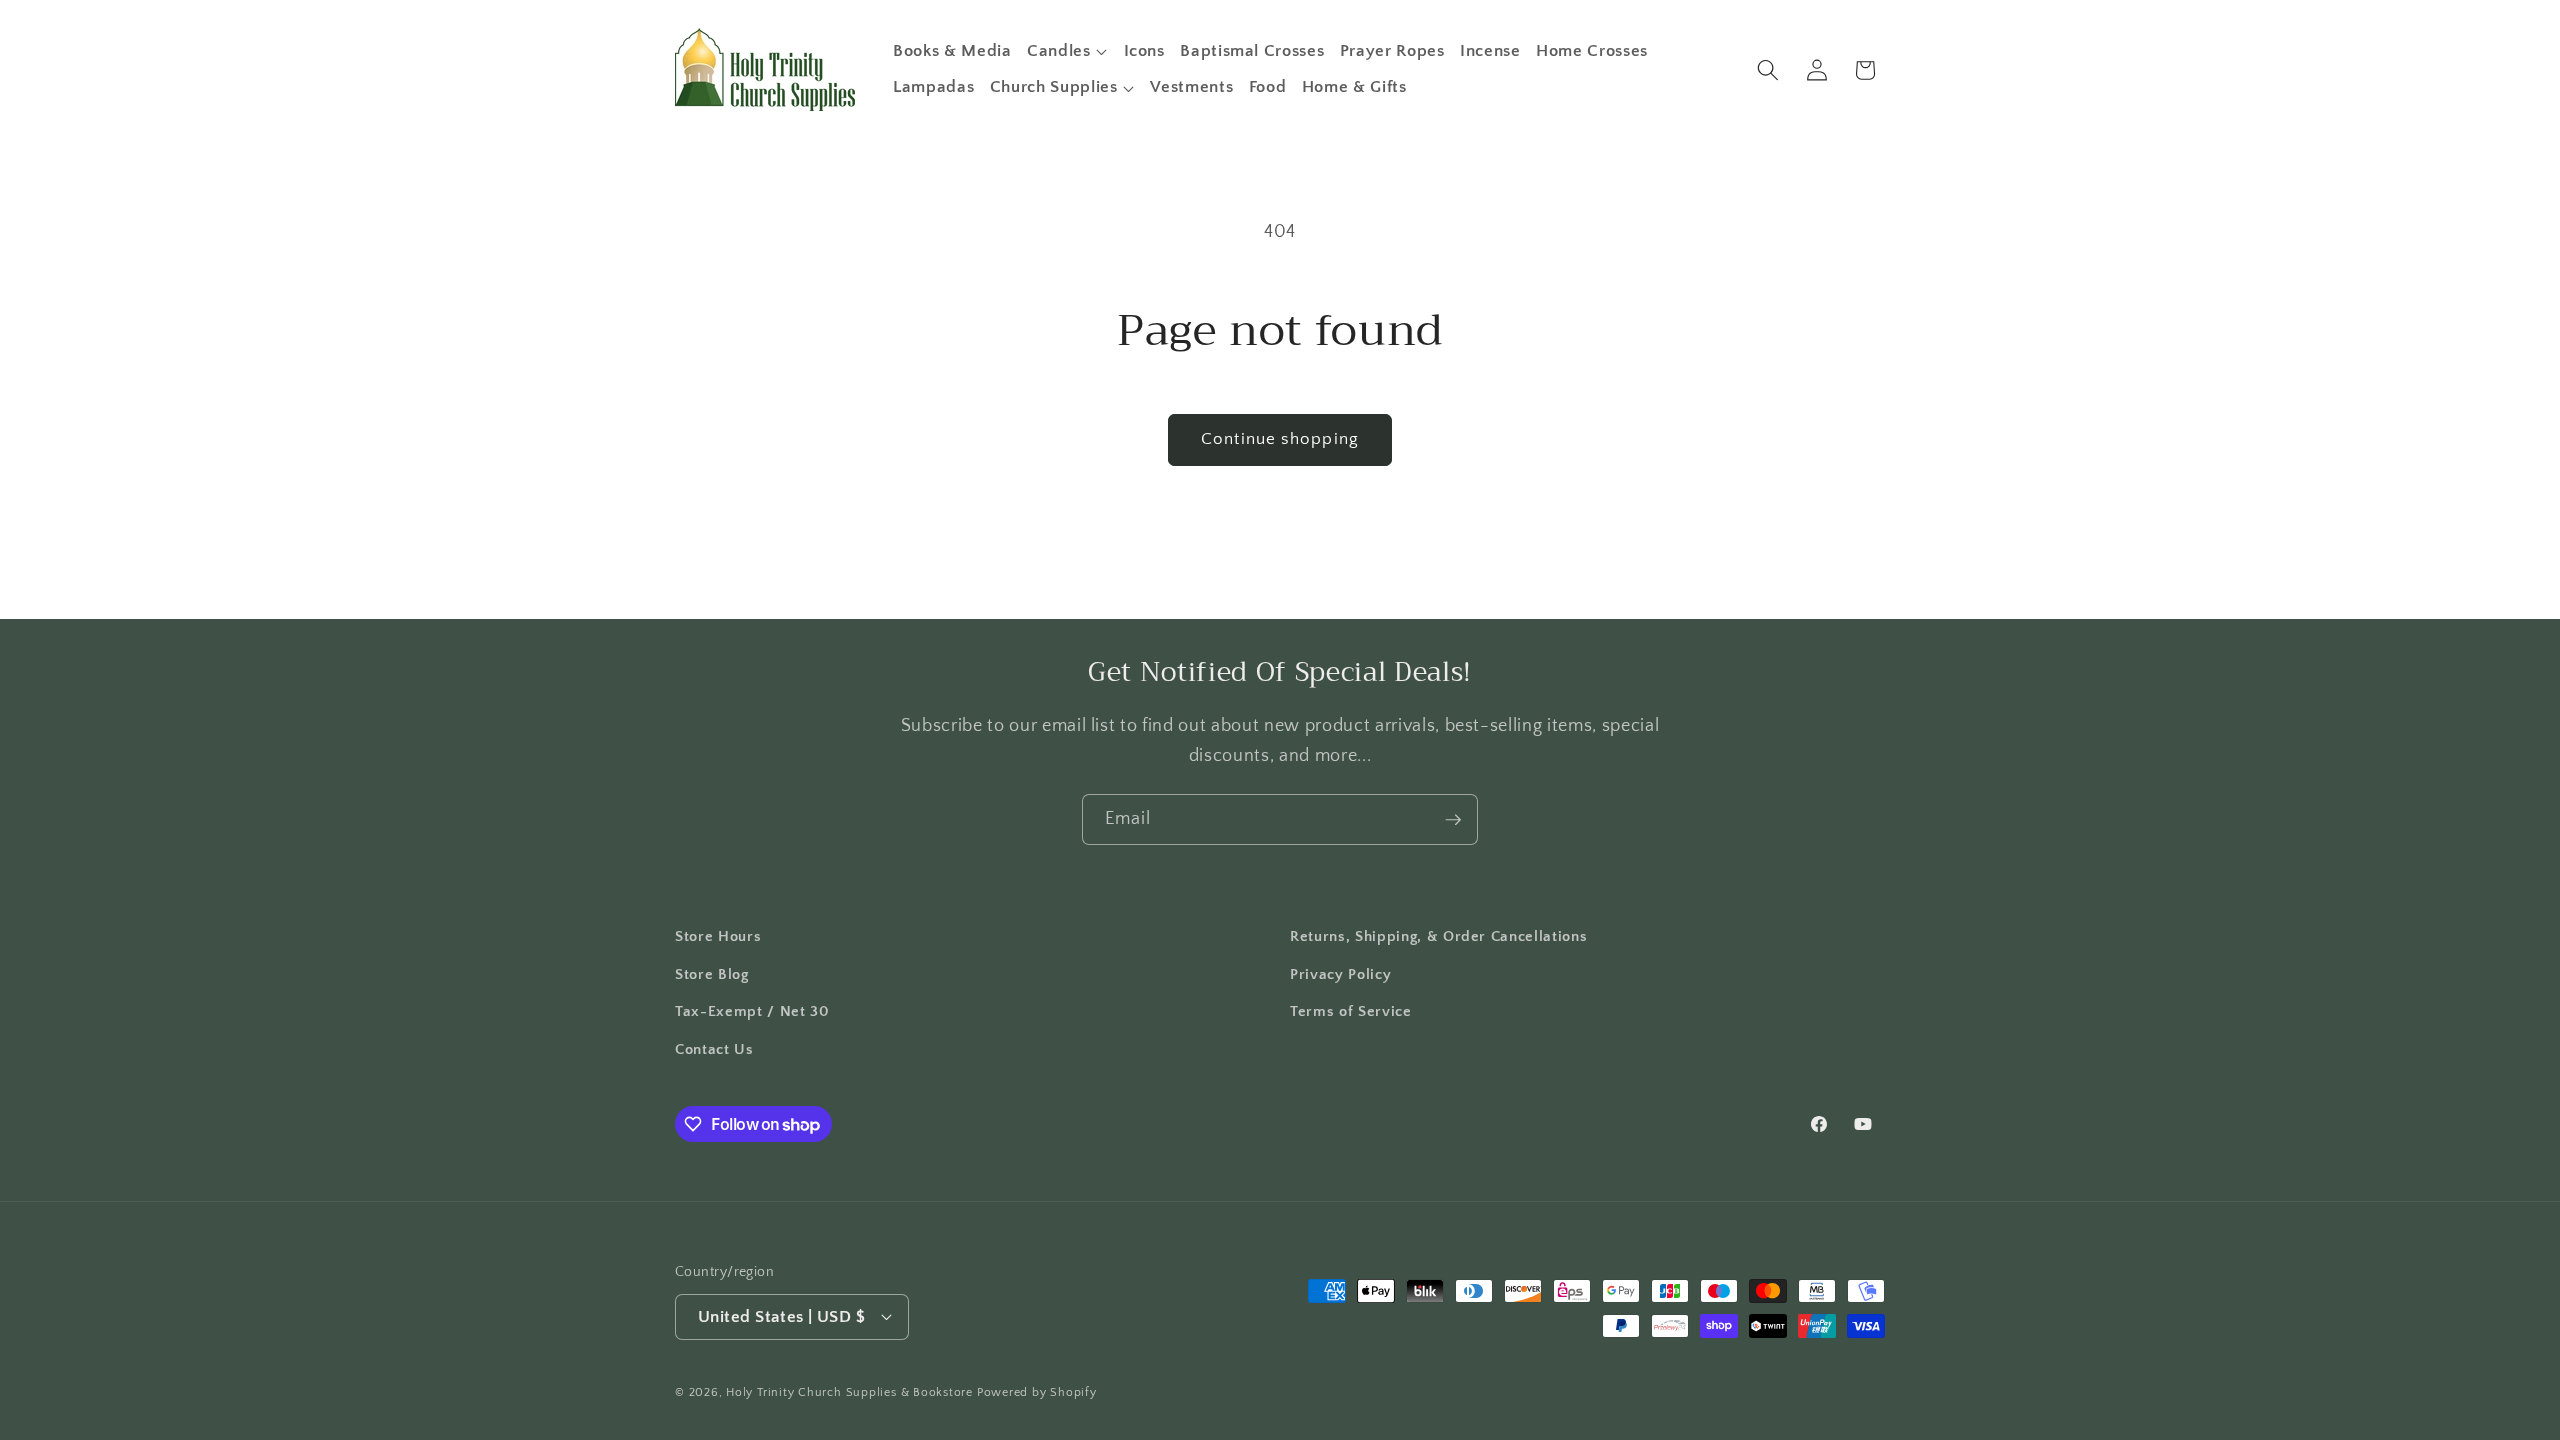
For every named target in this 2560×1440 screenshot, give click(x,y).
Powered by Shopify (1037, 1392)
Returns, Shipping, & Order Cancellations (1438, 936)
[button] (1067, 51)
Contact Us (714, 1049)
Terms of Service (1351, 1011)
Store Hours (718, 936)
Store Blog (712, 974)
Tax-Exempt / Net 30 (752, 1011)
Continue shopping (1280, 439)
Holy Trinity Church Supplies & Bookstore (849, 1392)
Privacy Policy (1340, 974)
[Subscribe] (1453, 820)
